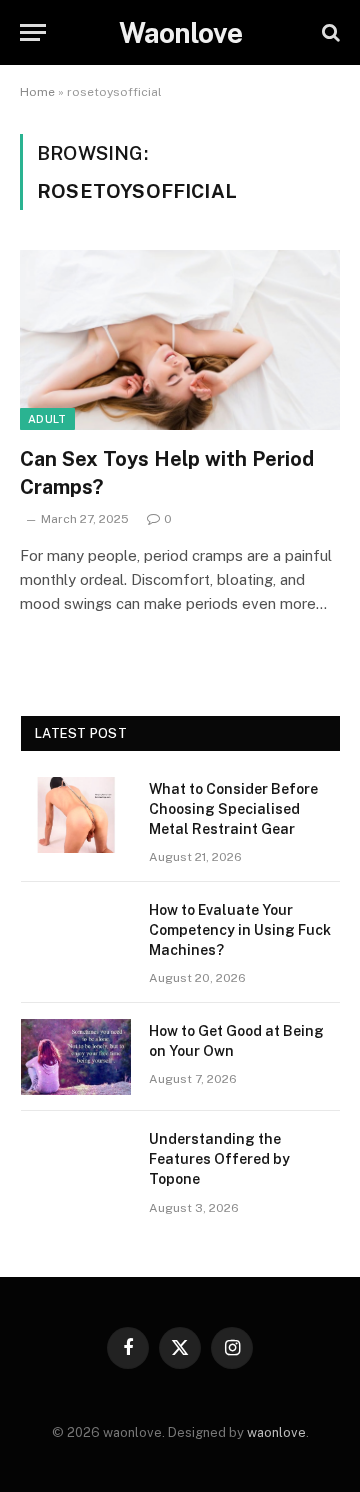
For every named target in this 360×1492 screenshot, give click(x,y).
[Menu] (33, 32)
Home (37, 92)
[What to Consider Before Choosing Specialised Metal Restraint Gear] (76, 815)
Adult (47, 419)
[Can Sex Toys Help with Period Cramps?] (180, 340)
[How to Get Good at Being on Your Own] (76, 1057)
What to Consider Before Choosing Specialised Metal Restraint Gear (233, 809)
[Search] (329, 32)
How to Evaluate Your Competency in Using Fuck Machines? (240, 930)
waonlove (276, 1432)
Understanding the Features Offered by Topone (219, 1159)
